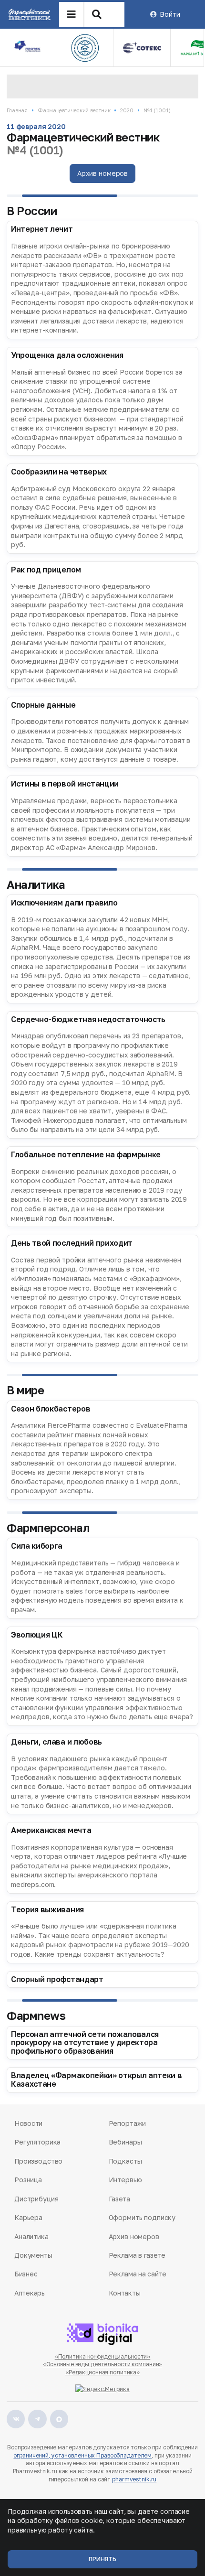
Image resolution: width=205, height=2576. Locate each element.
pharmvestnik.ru (134, 2479)
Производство (38, 2161)
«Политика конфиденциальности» (103, 2356)
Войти (170, 14)
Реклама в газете (137, 2255)
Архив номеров (102, 173)
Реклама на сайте (138, 2274)
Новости (28, 2123)
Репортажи (128, 2123)
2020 (127, 110)
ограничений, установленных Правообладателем (82, 2455)
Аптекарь (30, 2293)
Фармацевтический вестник (74, 110)
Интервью (125, 2180)
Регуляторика (37, 2142)
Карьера (28, 2217)
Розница (28, 2180)
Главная (17, 110)
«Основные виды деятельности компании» (103, 2364)
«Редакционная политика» (102, 2372)
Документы (33, 2255)
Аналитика (31, 2236)
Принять (102, 2559)
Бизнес (26, 2274)
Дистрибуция (36, 2199)
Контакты (125, 2293)
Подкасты (125, 2161)
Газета (119, 2199)
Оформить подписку (142, 2217)
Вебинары (125, 2142)
